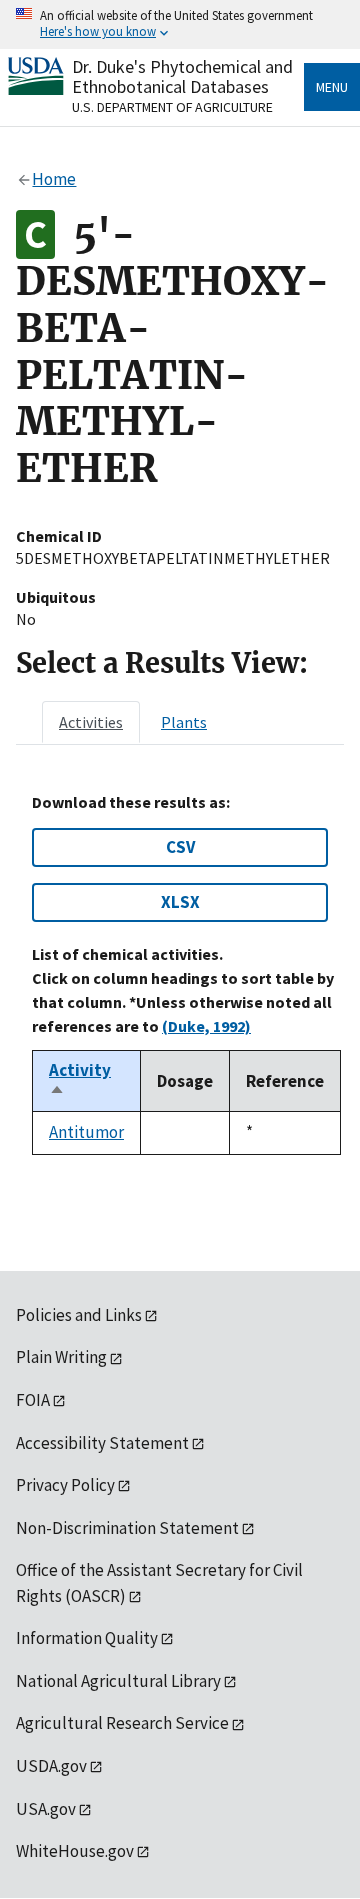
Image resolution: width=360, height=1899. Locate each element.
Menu (332, 87)
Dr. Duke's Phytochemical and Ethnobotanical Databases (182, 76)
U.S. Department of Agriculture (172, 107)
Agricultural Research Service (122, 1723)
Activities (91, 722)
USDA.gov (51, 1766)
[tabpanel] (180, 973)
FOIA (33, 1400)
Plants (184, 722)
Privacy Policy (65, 1485)
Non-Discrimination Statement (127, 1528)
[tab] (91, 722)
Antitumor (86, 1132)
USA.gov (46, 1809)
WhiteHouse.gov (75, 1851)
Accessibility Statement (102, 1443)
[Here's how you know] (180, 24)
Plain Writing (61, 1357)
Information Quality (87, 1638)
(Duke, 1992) (206, 1026)
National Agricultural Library (118, 1681)
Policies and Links (79, 1315)
